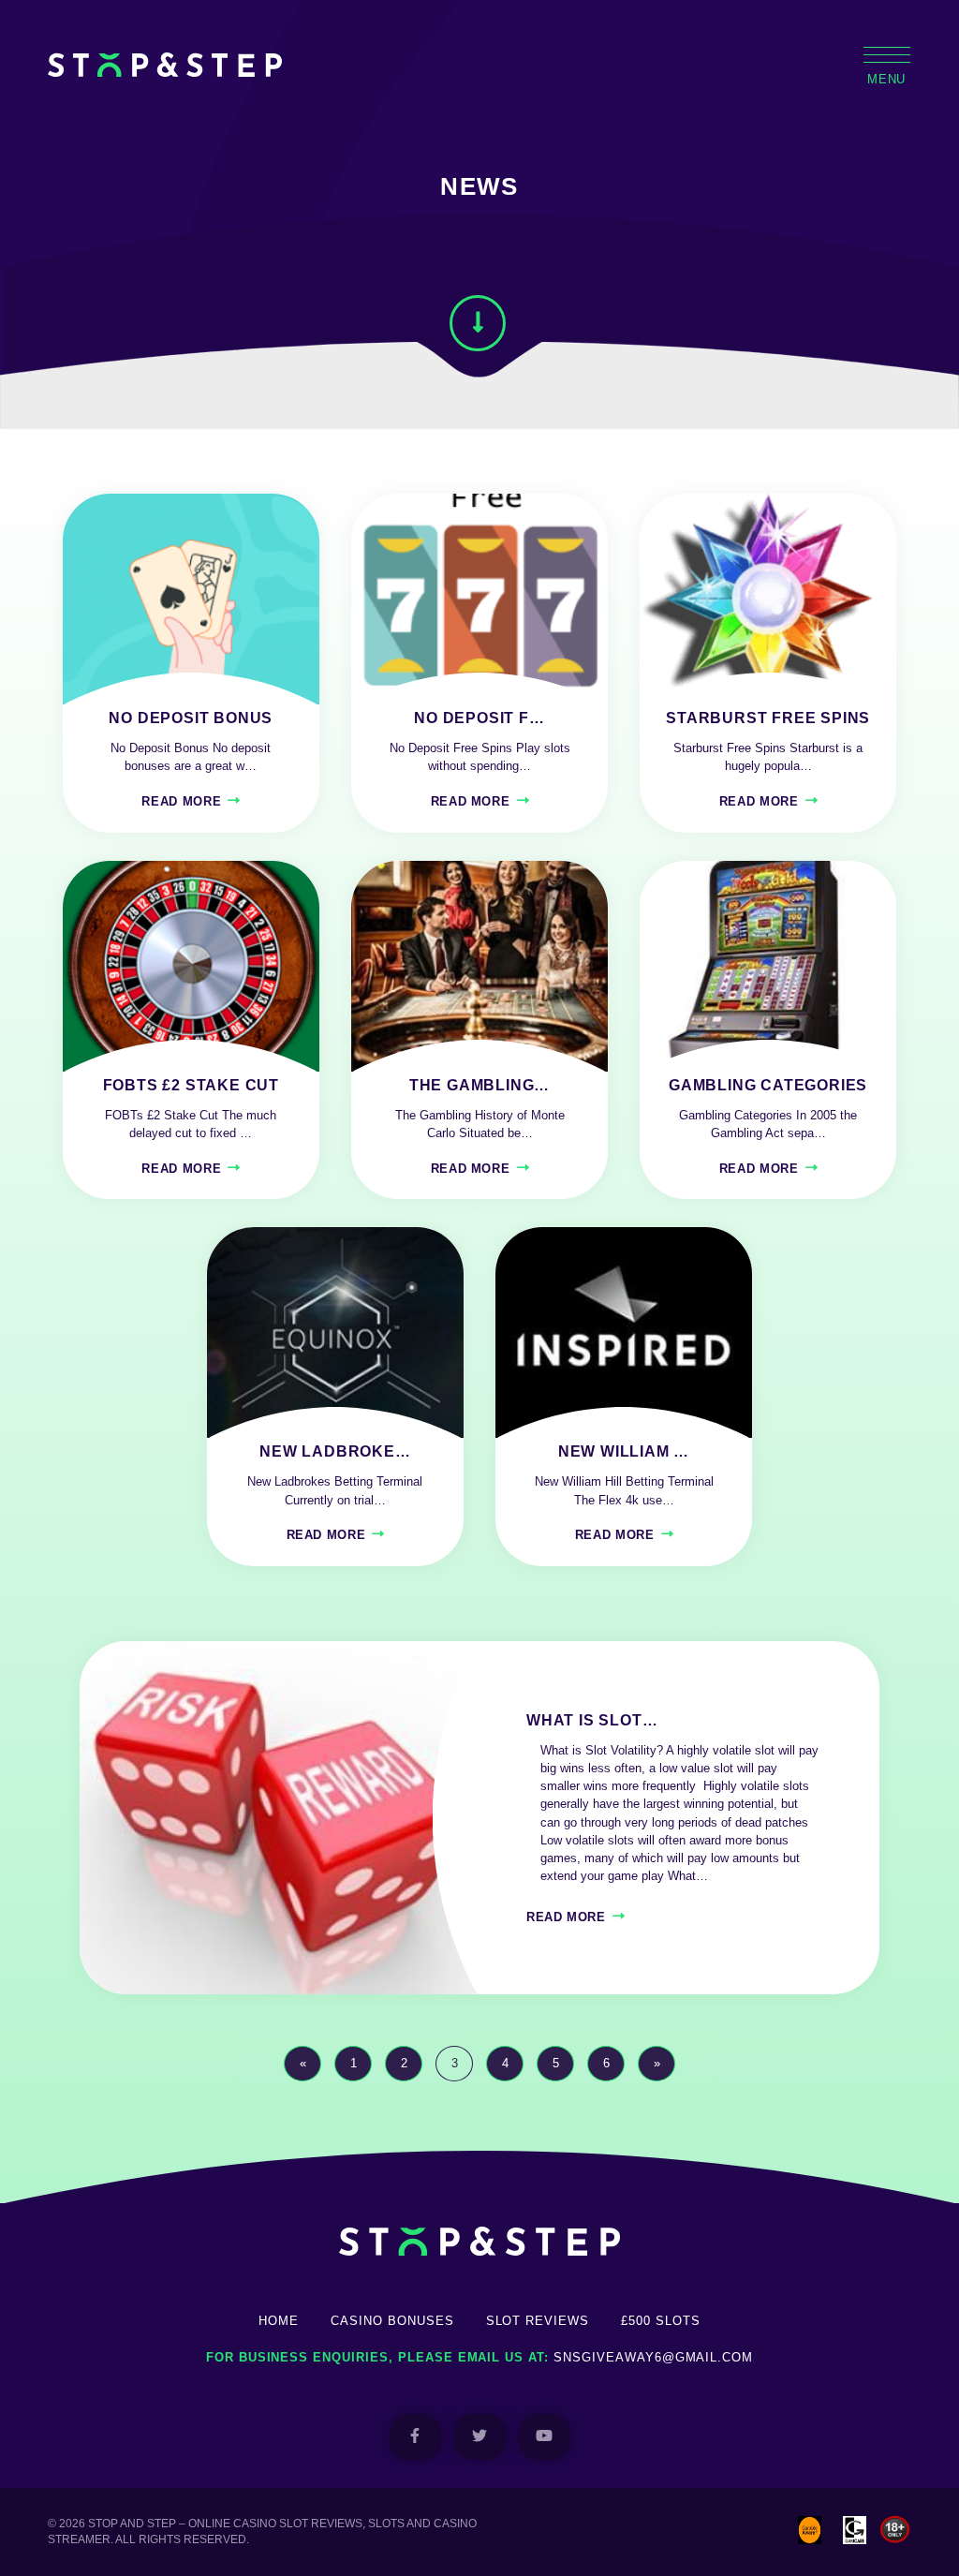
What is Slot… (592, 1720)
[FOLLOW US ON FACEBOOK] (415, 2437)
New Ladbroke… (335, 1451)
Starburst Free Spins (768, 718)
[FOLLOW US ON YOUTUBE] (545, 2437)
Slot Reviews (538, 2321)
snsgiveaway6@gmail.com (653, 2357)
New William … (624, 1451)
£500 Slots (661, 2321)
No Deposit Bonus (191, 718)
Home (279, 2321)
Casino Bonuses (392, 2321)
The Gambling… (479, 1085)
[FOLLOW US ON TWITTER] (480, 2437)
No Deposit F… (479, 718)
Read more (181, 801)
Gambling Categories (768, 1085)
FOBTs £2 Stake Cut (191, 1085)
